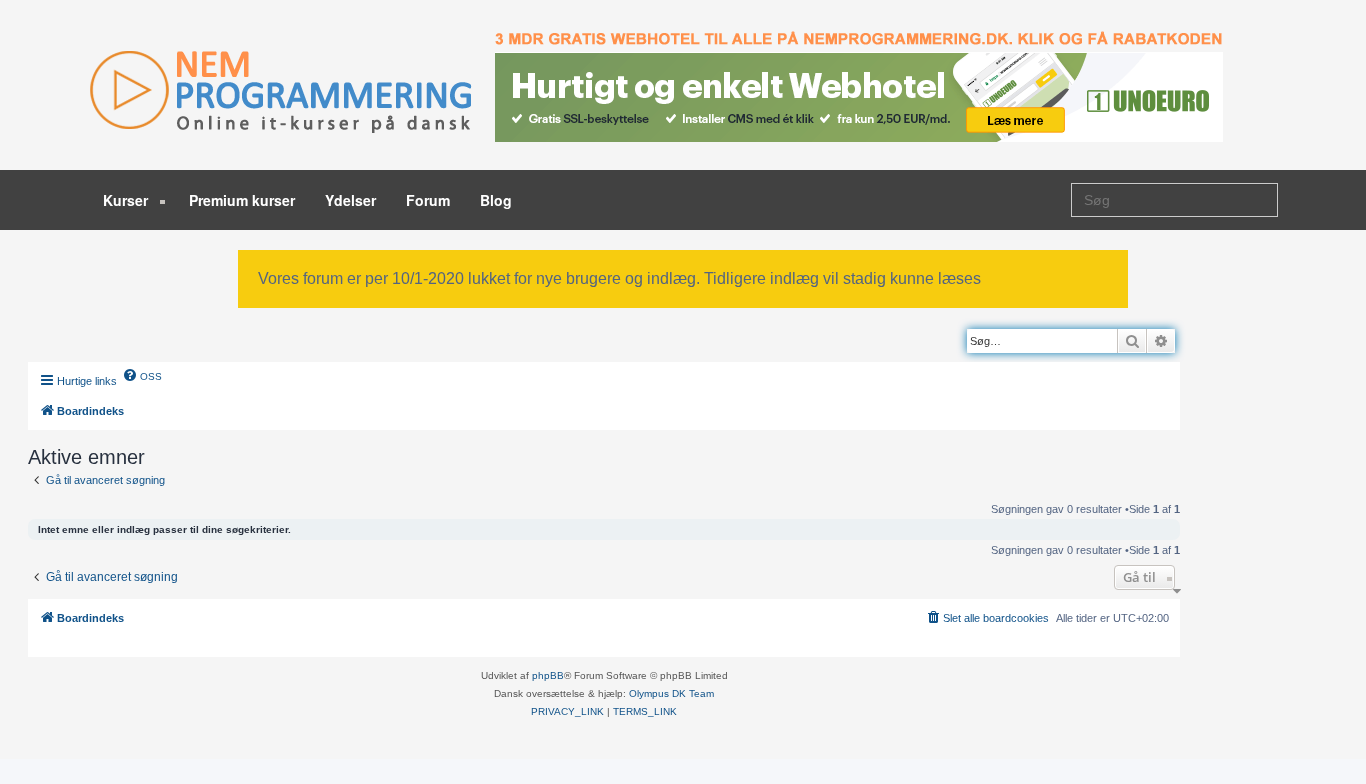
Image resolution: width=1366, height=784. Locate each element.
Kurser (127, 200)
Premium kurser (242, 200)
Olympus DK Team (671, 693)
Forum (428, 200)
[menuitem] (142, 375)
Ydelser (350, 200)
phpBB (548, 675)
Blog (496, 200)
